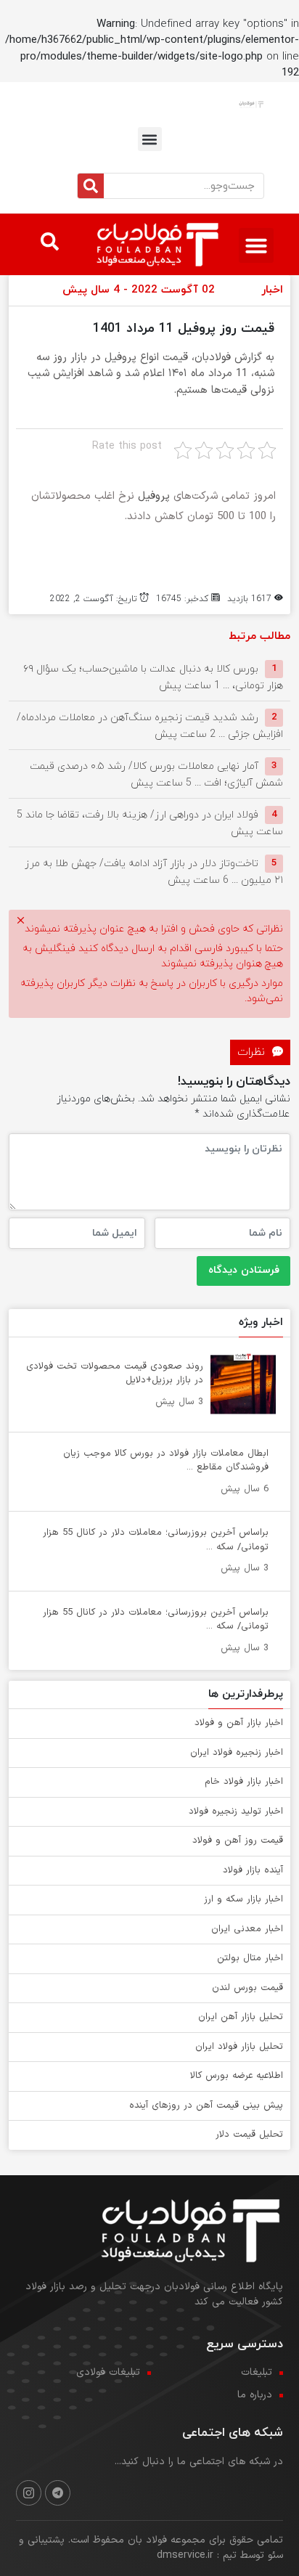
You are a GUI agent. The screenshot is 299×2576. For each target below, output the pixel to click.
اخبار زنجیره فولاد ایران (237, 1753)
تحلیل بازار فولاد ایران (239, 2047)
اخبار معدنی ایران (247, 1929)
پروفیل (154, 496)
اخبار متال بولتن (250, 1958)
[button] (150, 139)
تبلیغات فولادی (108, 2372)
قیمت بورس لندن (247, 1988)
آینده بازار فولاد (253, 1870)
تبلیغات (257, 2372)
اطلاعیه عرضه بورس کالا (237, 2076)
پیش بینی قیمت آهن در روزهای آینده (206, 2106)
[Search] (91, 186)
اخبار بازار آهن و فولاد (239, 1723)
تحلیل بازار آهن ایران (241, 2017)
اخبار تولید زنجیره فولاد (236, 1811)
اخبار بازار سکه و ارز (243, 1899)
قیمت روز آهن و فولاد (238, 1841)
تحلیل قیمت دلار (249, 2135)
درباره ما (255, 2395)
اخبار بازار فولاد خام (244, 1782)
